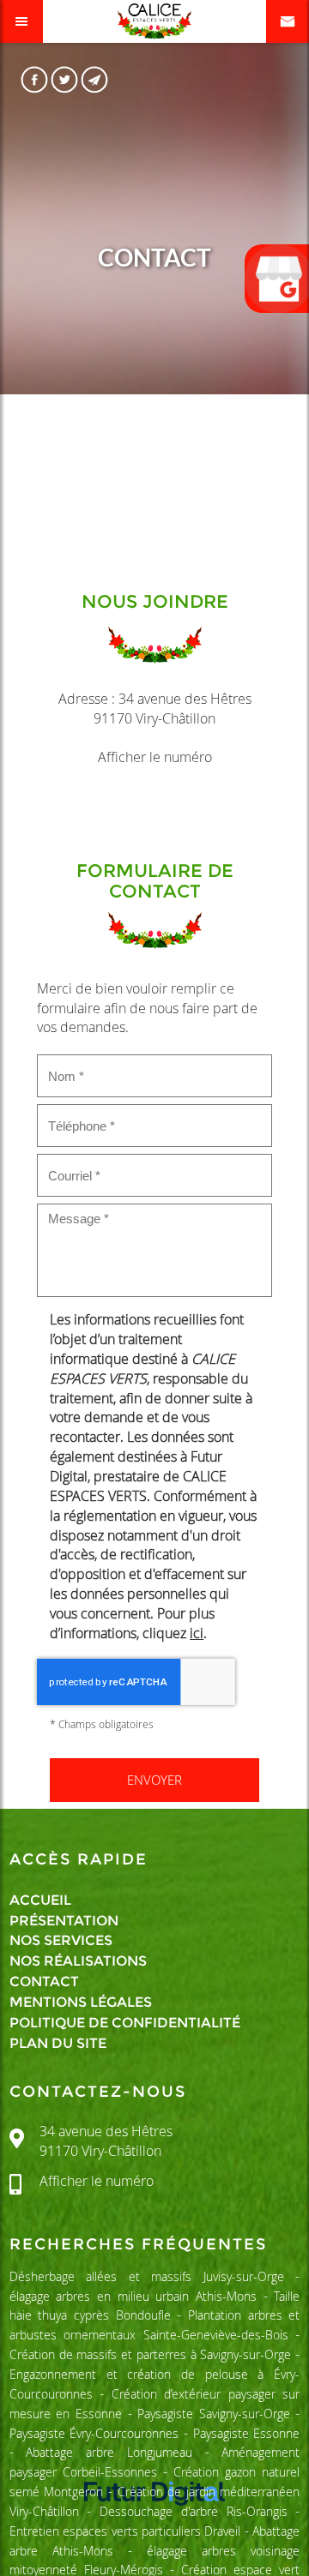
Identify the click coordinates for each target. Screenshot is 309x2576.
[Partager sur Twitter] (65, 79)
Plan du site (58, 2043)
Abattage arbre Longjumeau (109, 2452)
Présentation (64, 1921)
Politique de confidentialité (125, 2023)
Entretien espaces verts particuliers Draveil (125, 2531)
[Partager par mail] (95, 79)
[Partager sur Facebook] (35, 79)
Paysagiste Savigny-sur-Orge (214, 2414)
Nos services (61, 1940)
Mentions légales (81, 2002)
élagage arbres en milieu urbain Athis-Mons (133, 2296)
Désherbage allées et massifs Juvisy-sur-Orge (147, 2276)
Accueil (40, 1900)
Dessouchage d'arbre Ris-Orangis (193, 2511)
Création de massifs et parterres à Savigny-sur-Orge (151, 2354)
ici (197, 1633)
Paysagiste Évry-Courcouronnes (94, 2433)
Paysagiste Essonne (247, 2433)
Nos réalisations (78, 1961)
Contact (44, 1982)
